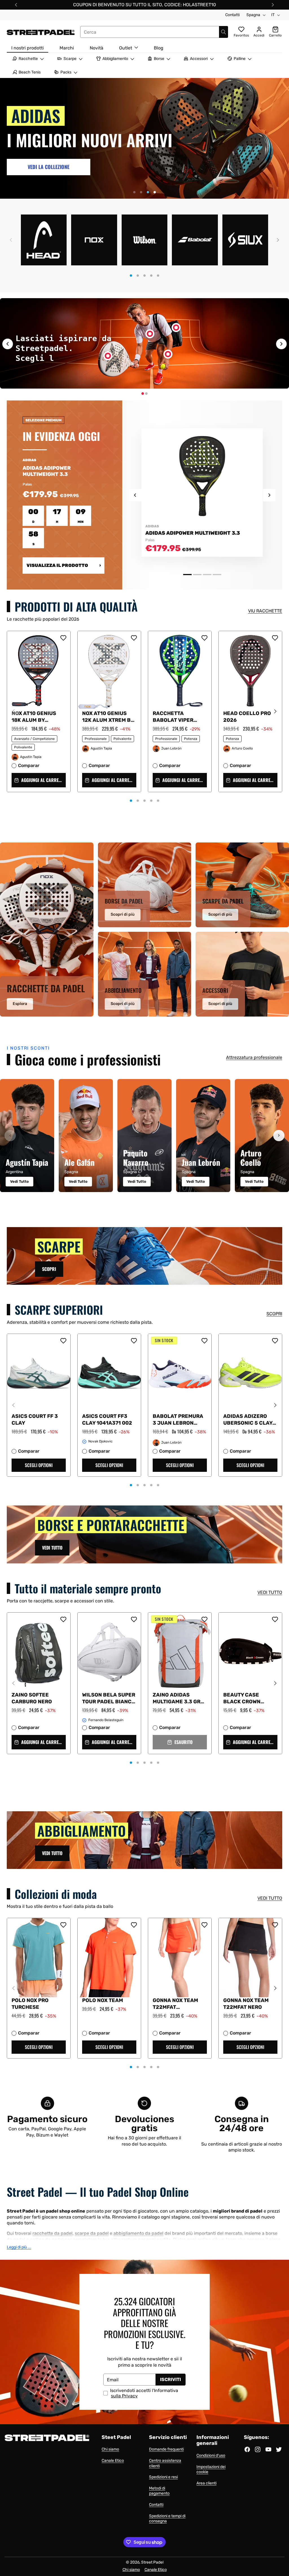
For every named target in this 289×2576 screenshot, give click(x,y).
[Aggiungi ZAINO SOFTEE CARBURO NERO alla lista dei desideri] (63, 1619)
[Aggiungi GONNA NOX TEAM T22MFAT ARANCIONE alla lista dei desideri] (204, 1925)
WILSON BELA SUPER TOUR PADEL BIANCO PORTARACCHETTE (109, 1698)
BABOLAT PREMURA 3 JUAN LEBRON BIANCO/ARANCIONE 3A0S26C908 (179, 1420)
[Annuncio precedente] (16, 5)
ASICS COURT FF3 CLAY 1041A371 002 (107, 1420)
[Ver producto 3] (207, 575)
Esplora (20, 1004)
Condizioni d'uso (211, 2455)
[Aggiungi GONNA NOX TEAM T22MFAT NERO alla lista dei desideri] (275, 1925)
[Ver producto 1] (187, 575)
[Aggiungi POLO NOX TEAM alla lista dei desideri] (134, 1925)
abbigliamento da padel (138, 2233)
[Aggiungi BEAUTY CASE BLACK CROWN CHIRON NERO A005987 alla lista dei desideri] (275, 1619)
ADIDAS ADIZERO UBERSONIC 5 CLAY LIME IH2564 (248, 1420)
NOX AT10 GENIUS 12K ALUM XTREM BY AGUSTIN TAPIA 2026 (109, 717)
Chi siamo (110, 2449)
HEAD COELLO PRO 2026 (247, 717)
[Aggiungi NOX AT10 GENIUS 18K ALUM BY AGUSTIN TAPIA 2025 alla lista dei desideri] (63, 638)
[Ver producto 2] (197, 575)
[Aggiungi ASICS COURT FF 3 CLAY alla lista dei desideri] (63, 1341)
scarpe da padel (92, 2233)
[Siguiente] (279, 1136)
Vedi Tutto (19, 1181)
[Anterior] (10, 1136)
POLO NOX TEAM (103, 2000)
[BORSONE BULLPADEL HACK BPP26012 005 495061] (176, 328)
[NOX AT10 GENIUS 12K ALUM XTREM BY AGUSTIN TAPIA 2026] (108, 356)
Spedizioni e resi (163, 2477)
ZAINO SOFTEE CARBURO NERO (32, 1698)
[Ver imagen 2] (146, 394)
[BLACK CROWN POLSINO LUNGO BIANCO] (168, 354)
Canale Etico (113, 2461)
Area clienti (206, 2483)
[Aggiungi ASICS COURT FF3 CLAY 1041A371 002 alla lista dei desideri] (134, 1341)
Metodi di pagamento (159, 2491)
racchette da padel (52, 2233)
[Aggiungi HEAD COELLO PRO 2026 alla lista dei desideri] (275, 638)
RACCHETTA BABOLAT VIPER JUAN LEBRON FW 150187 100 (175, 717)
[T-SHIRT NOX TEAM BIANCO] (150, 334)
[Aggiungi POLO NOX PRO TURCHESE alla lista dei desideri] (63, 1925)
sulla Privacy (124, 2396)
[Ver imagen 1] (143, 394)
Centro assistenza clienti (165, 2463)
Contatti (232, 15)
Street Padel (152, 2562)
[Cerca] (224, 32)
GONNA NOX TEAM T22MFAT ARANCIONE (175, 2004)
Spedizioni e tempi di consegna (167, 2519)
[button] (11, 240)
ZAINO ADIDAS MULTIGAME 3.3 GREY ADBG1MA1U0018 (180, 1698)
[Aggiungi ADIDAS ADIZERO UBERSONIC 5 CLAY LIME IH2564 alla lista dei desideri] (275, 1341)
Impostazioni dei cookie (211, 2469)
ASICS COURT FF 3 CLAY (35, 1420)
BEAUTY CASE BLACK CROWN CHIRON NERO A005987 (242, 1698)
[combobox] (154, 32)
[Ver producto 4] (217, 575)
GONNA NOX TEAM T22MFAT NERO (246, 2004)
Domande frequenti (166, 2449)
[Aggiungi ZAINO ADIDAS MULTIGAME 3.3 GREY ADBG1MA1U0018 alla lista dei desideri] (204, 1619)
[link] (49, 164)
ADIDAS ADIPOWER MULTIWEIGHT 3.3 (193, 533)
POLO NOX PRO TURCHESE (30, 2004)
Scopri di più (123, 914)
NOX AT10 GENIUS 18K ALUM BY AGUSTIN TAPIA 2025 (39, 717)
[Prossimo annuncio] (273, 5)
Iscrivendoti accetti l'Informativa (144, 2393)
